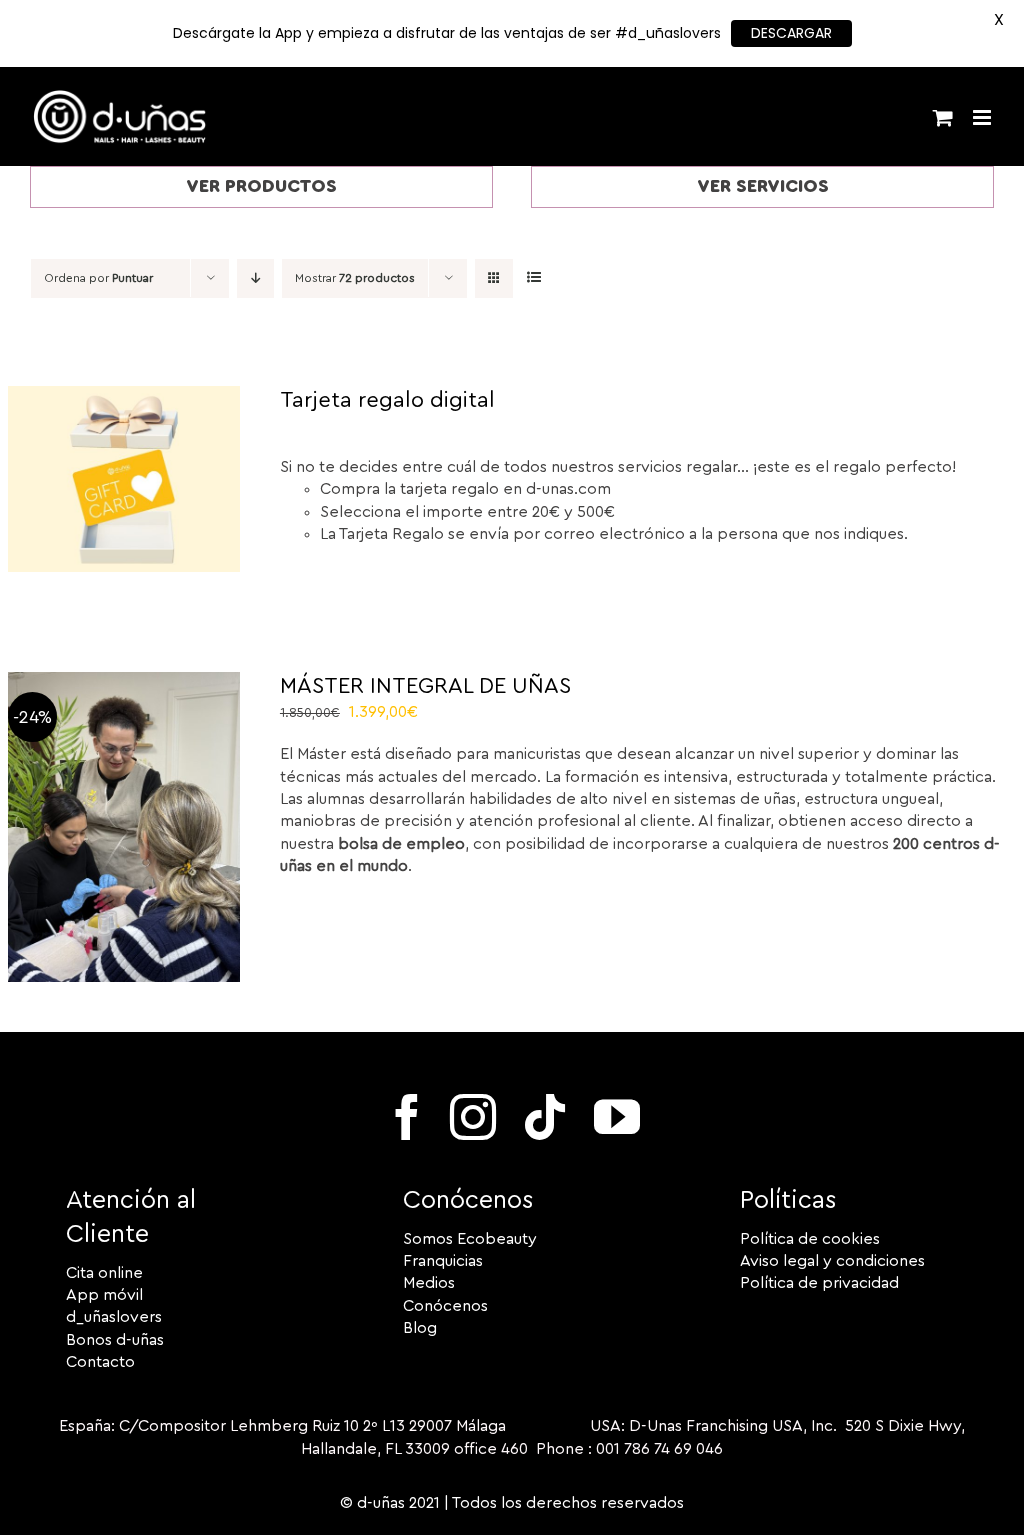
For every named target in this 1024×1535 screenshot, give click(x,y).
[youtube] (617, 1117)
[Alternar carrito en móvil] (943, 117)
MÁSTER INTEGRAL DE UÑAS (425, 686)
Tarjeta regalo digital (387, 400)
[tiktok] (545, 1117)
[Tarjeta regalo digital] (124, 397)
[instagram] (473, 1117)
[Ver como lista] (533, 278)
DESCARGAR (791, 33)
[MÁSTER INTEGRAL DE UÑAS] (124, 683)
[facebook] (407, 1117)
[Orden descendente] (255, 278)
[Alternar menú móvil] (983, 117)
